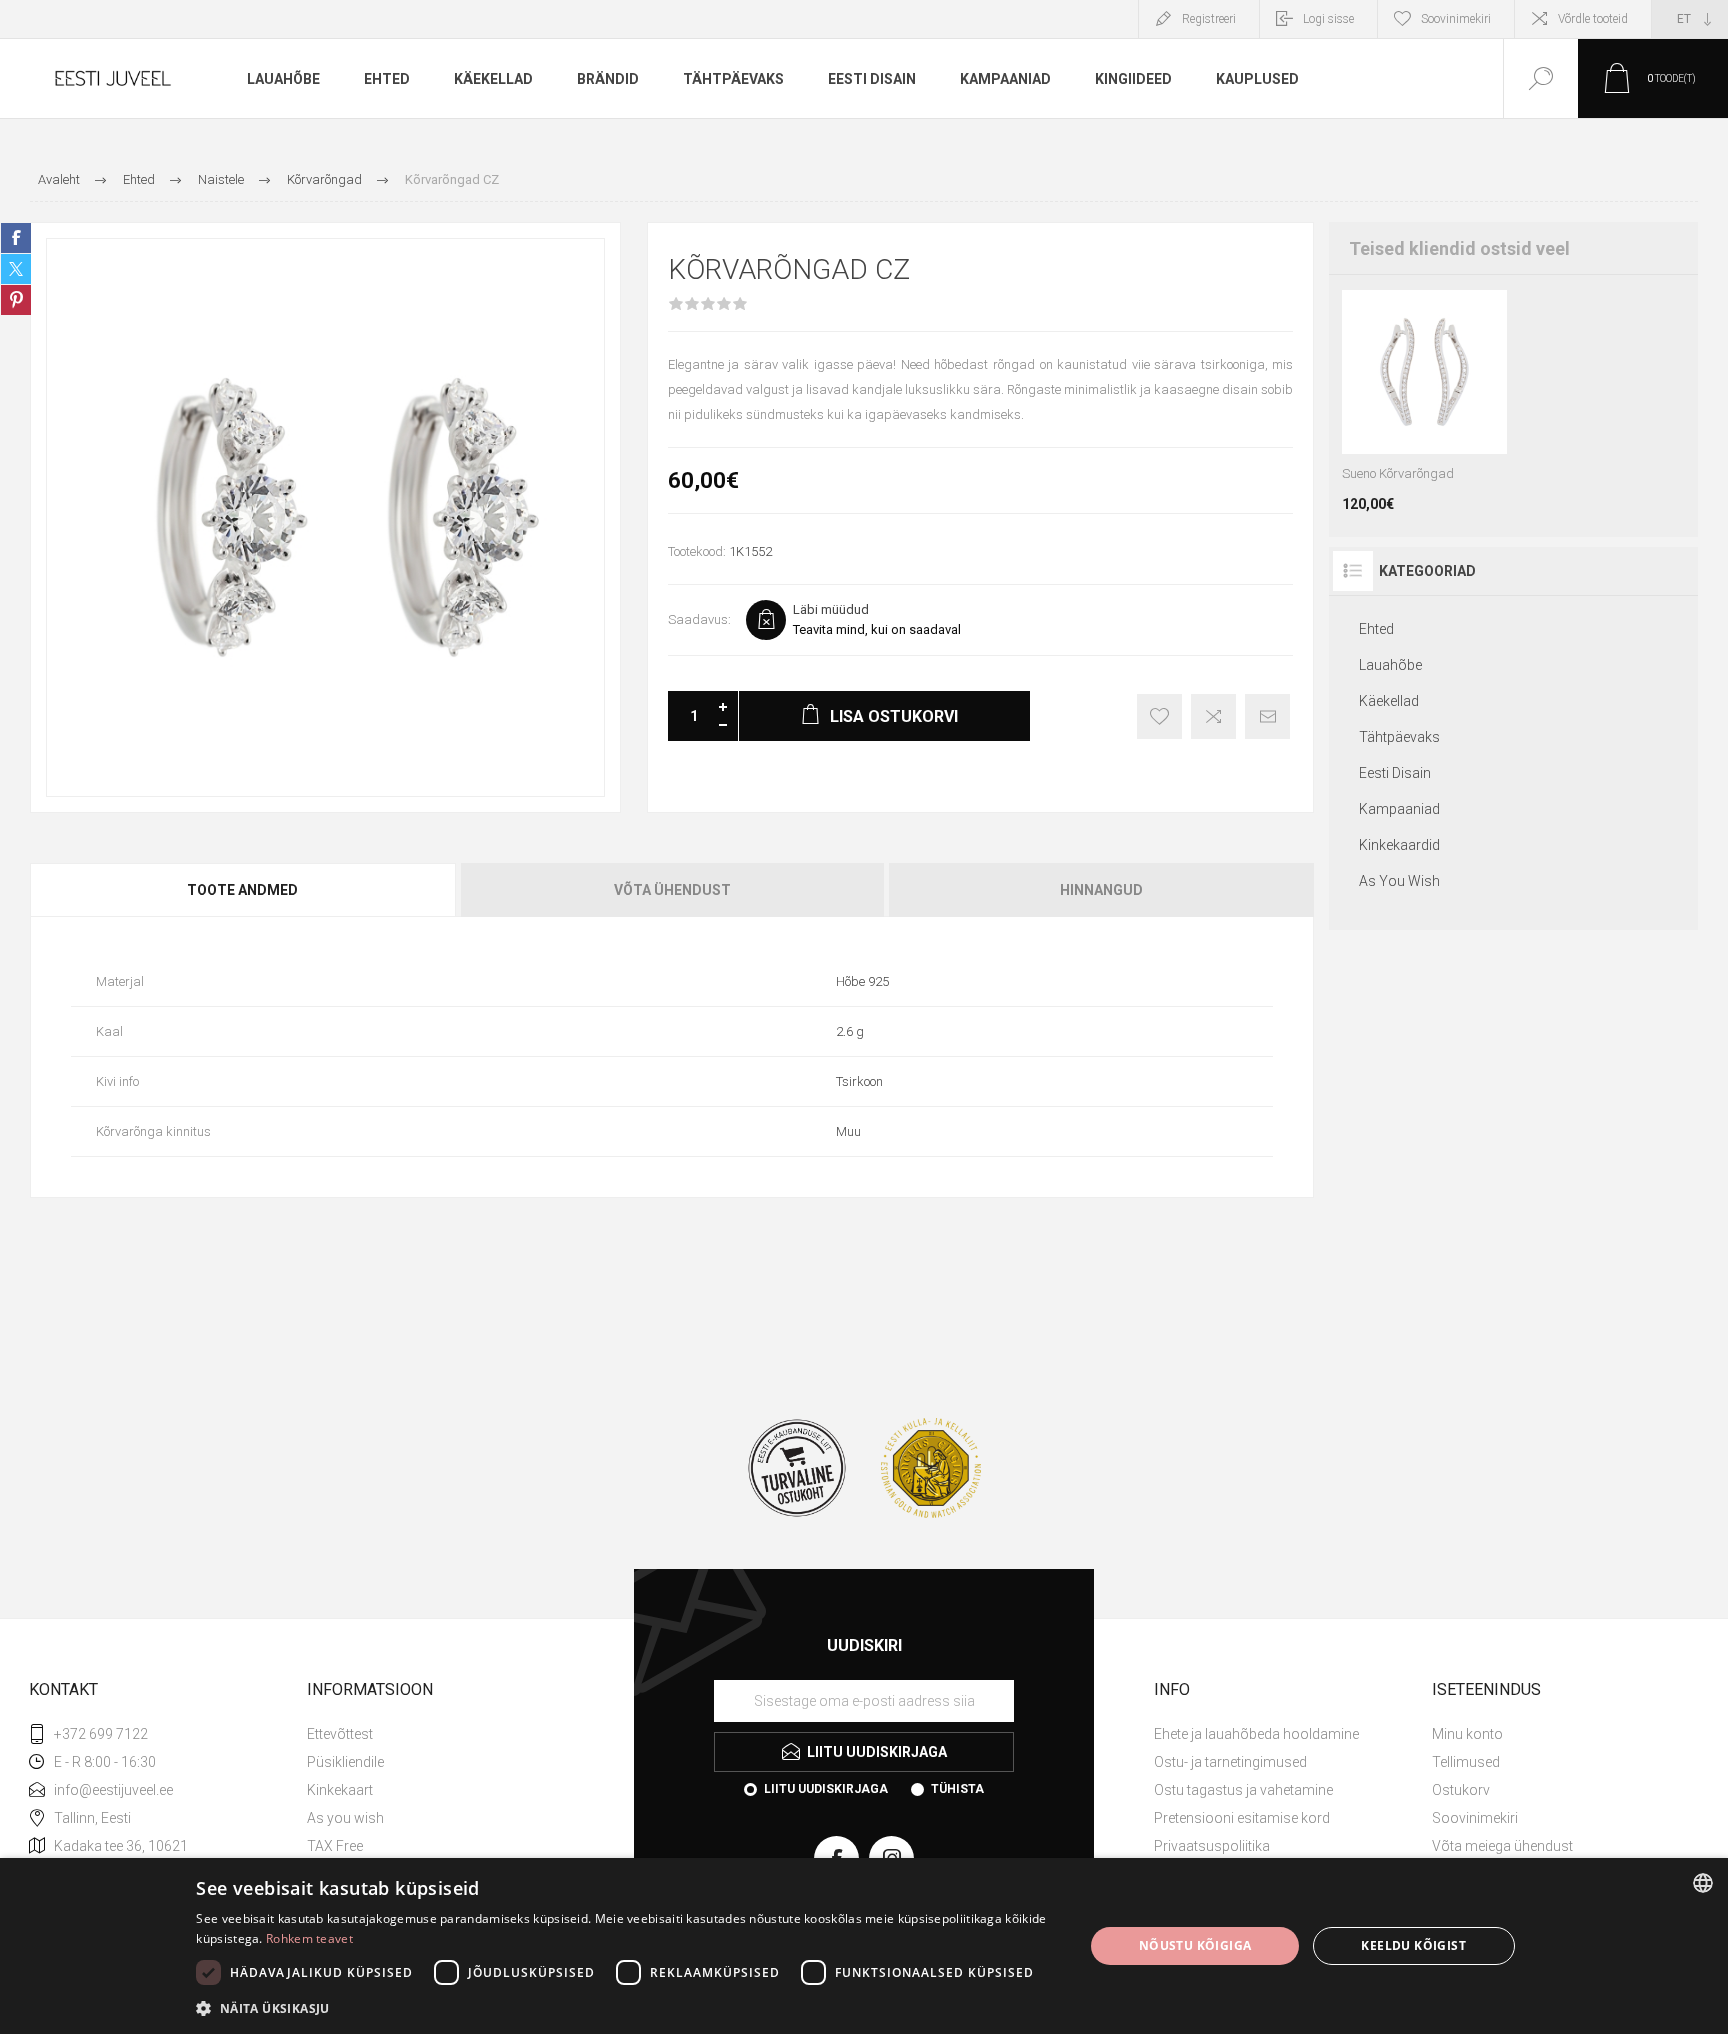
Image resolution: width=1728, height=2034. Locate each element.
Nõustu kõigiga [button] (1195, 1945)
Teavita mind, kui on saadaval (877, 629)
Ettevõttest (340, 1734)
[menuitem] (443, 1734)
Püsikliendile (345, 1762)
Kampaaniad (1399, 809)
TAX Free (335, 1846)
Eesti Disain (1395, 773)
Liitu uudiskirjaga (826, 1789)
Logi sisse (1328, 19)
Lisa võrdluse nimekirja (1213, 716)
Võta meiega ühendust (1502, 1846)
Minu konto (1467, 1734)
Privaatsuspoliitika (1212, 1846)
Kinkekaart (340, 1790)
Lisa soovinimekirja (1159, 716)
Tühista (957, 1789)
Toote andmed (242, 890)
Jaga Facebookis (16, 238)
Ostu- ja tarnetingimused (1230, 1762)
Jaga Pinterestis (16, 300)
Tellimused (1466, 1762)
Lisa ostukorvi (1422, 404)
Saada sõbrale (1267, 716)
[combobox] (1703, 1883)
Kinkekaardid (1399, 845)
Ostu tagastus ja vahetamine (1243, 1790)
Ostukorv (1461, 1790)
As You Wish (1399, 881)
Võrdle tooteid (1593, 19)
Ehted (1376, 629)
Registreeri (1209, 19)
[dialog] (864, 1946)
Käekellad (1389, 701)
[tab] (244, 890)
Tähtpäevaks (1399, 737)
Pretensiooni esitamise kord (1242, 1818)
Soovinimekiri (1475, 1818)
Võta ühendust (672, 890)
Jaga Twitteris (16, 269)
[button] (626, 2007)
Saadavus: (699, 619)
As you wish (345, 1818)
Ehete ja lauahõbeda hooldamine (1256, 1734)
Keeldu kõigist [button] (1413, 1945)
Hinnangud (1101, 890)
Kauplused (1257, 79)
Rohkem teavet (309, 1938)
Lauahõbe (1390, 665)
